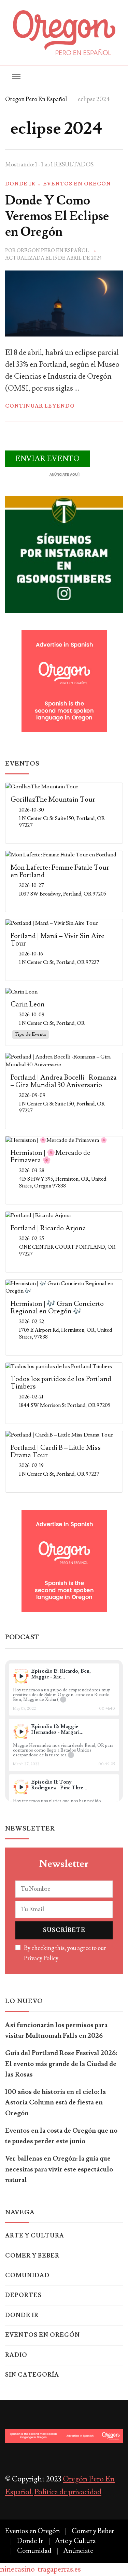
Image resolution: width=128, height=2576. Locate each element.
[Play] (21, 1676)
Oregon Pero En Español (53, 251)
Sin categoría (32, 2375)
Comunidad (27, 2276)
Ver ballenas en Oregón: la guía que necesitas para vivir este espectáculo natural (59, 2169)
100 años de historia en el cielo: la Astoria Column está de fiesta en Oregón (55, 2103)
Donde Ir (20, 184)
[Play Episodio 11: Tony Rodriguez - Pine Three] (21, 1787)
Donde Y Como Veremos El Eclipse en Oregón (57, 216)
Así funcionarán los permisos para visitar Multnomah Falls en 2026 (56, 2030)
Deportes (23, 2295)
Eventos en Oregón (77, 184)
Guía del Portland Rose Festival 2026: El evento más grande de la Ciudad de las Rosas (61, 2064)
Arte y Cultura (35, 2236)
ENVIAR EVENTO (47, 459)
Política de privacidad (68, 2492)
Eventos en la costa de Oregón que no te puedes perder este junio (61, 2136)
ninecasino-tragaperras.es (40, 2569)
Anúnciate (78, 2551)
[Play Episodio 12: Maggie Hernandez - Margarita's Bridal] (21, 1732)
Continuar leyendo (40, 406)
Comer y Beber (32, 2256)
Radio (16, 2355)
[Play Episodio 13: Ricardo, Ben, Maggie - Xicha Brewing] (21, 1676)
